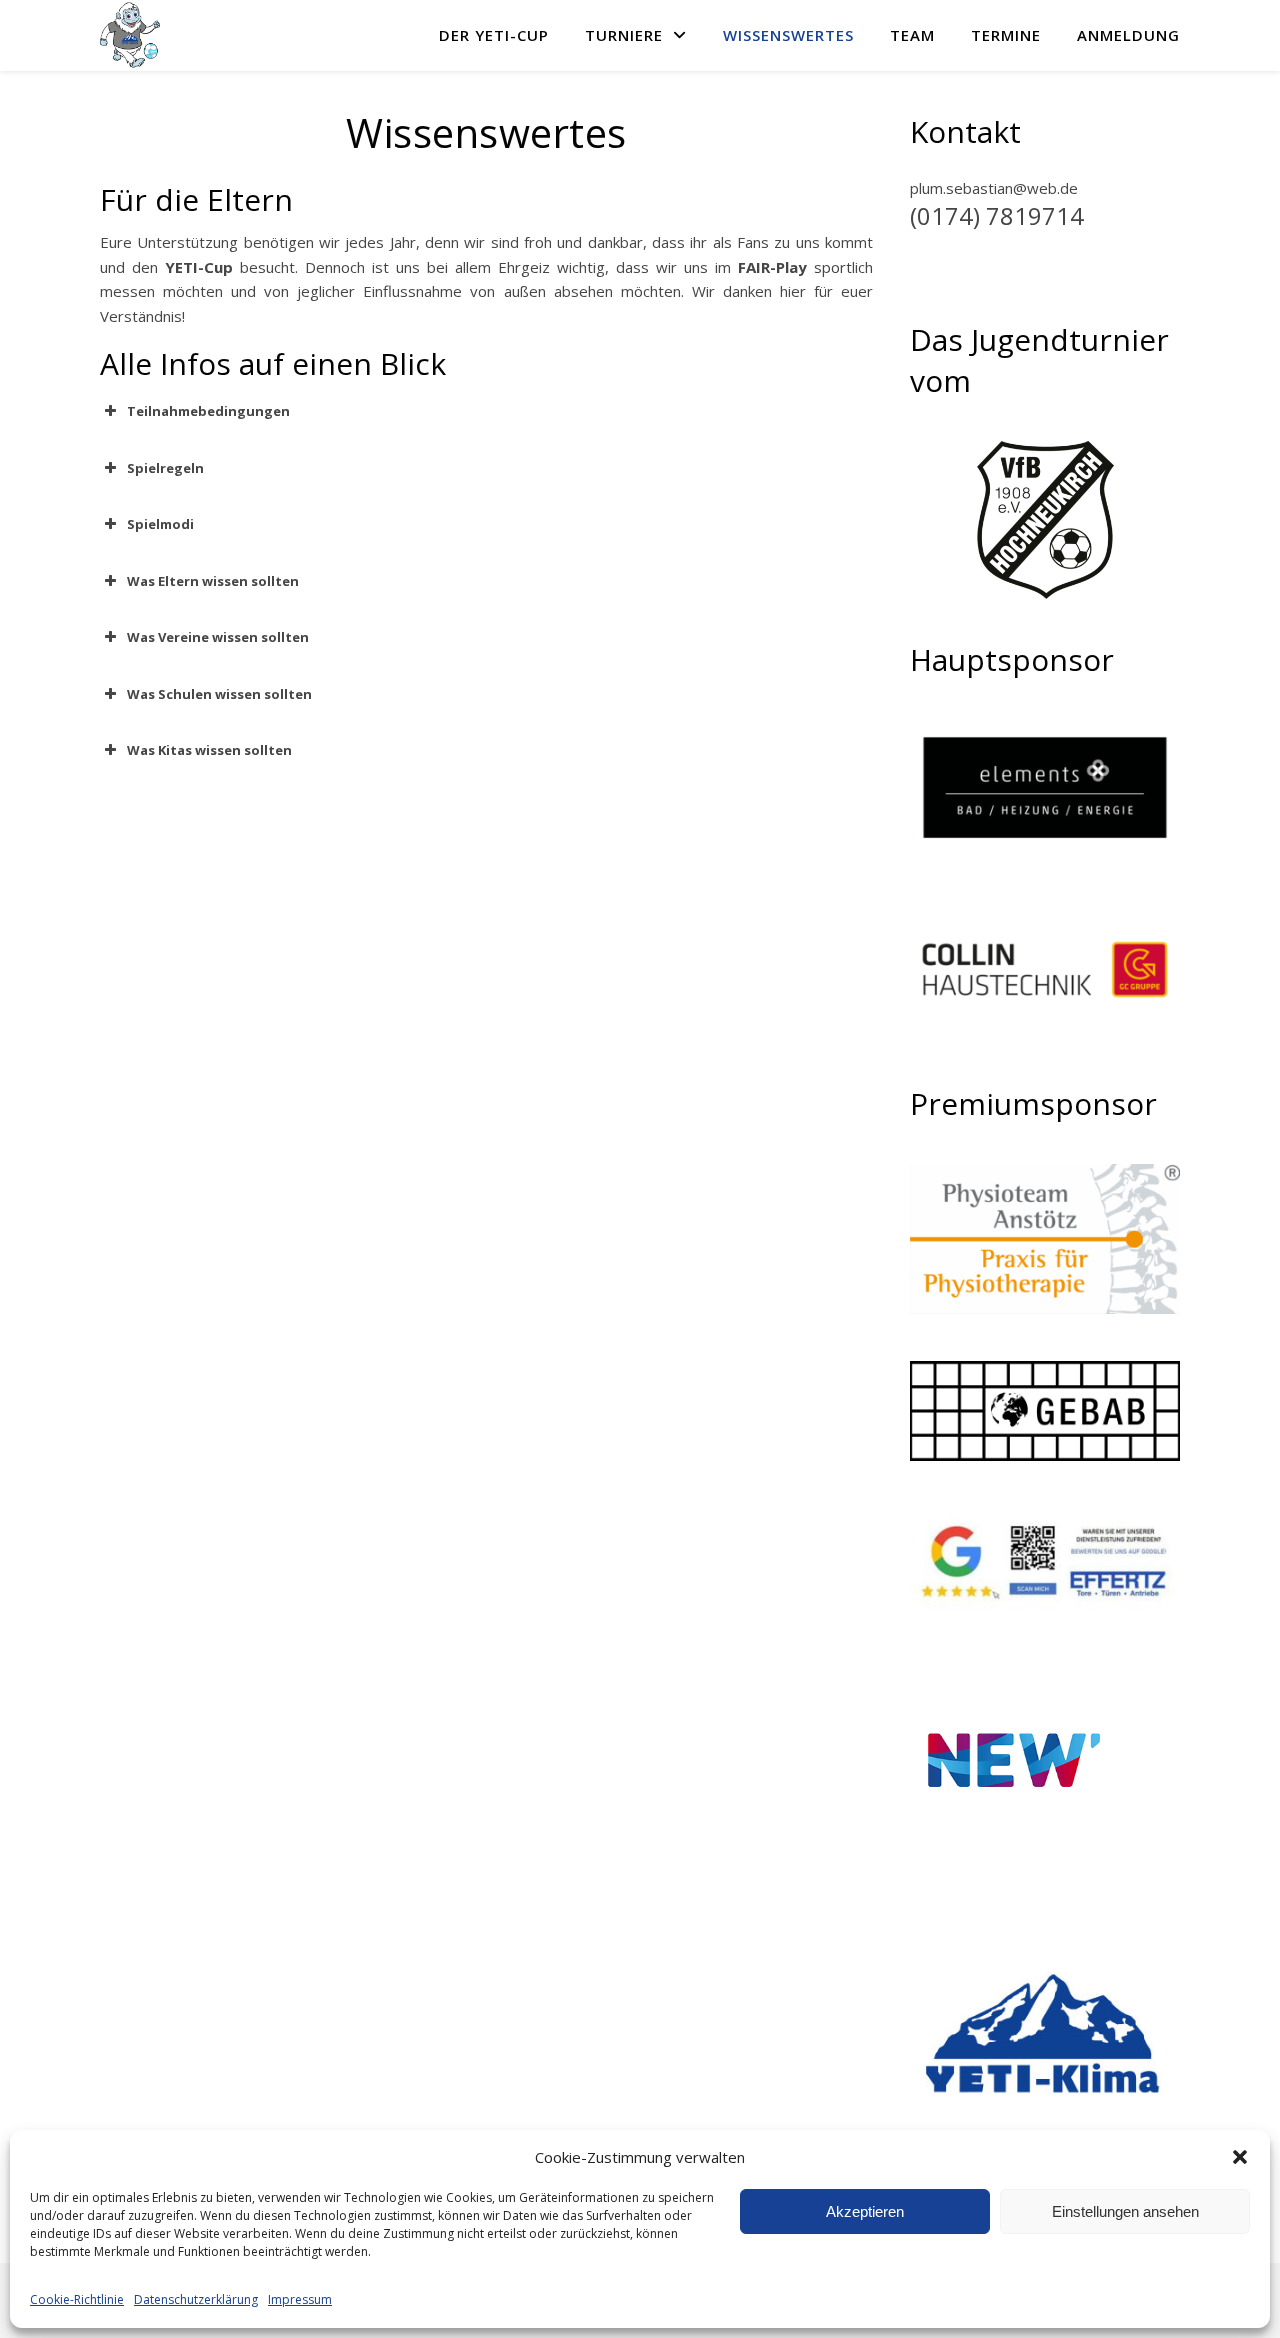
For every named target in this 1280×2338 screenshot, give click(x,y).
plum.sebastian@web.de (994, 188)
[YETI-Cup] (130, 35)
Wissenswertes (788, 35)
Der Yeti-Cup (494, 35)
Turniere (624, 35)
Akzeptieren (865, 2211)
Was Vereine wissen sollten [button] (218, 637)
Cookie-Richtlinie (77, 2299)
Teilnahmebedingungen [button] (208, 411)
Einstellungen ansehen (1125, 2211)
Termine (1006, 35)
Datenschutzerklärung (196, 2299)
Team (912, 35)
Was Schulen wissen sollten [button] (219, 694)
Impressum (300, 2299)
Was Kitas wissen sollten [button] (209, 750)
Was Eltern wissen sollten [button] (213, 581)
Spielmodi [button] (160, 524)
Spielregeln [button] (165, 468)
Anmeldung (1128, 35)
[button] (1240, 2157)
